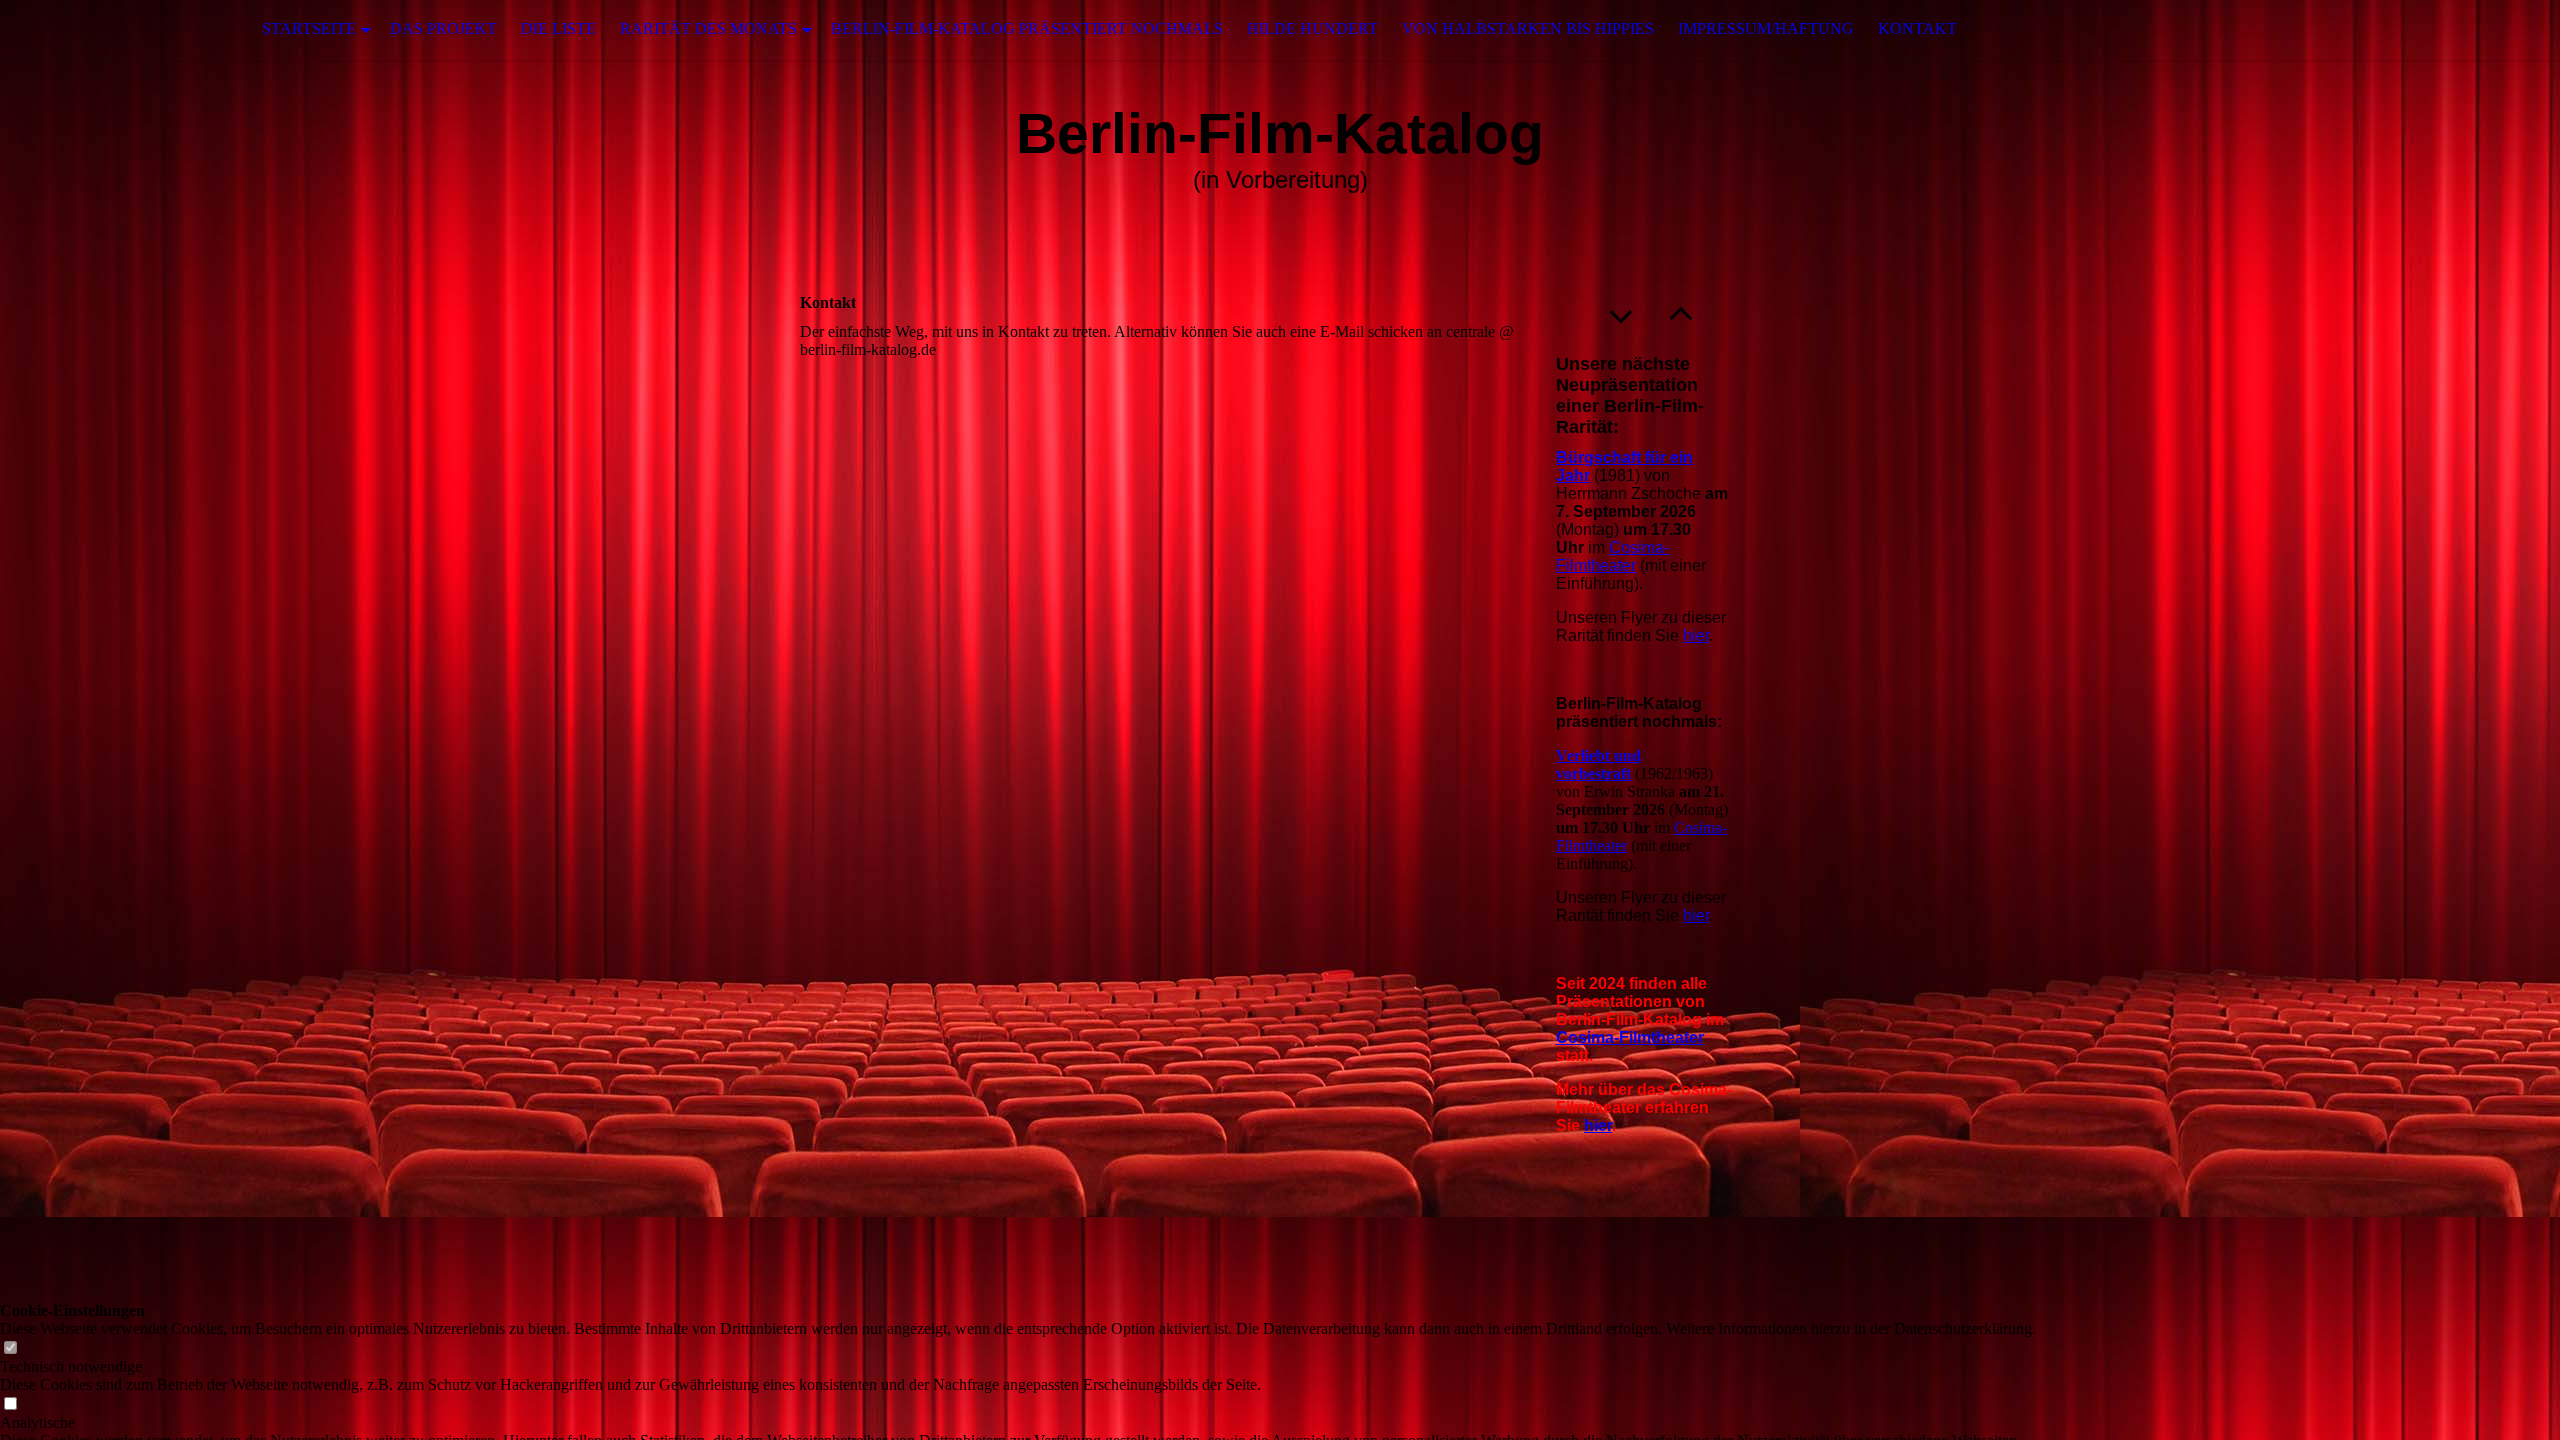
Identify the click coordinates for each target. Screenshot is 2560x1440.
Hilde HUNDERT (1312, 28)
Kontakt (1917, 28)
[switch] (10, 1348)
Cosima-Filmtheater (1612, 556)
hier (1696, 635)
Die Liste (558, 28)
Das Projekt (443, 28)
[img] (100, 29)
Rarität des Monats (708, 28)
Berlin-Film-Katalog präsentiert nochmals (1027, 28)
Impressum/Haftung (1766, 28)
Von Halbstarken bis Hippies (1528, 28)
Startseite (309, 28)
